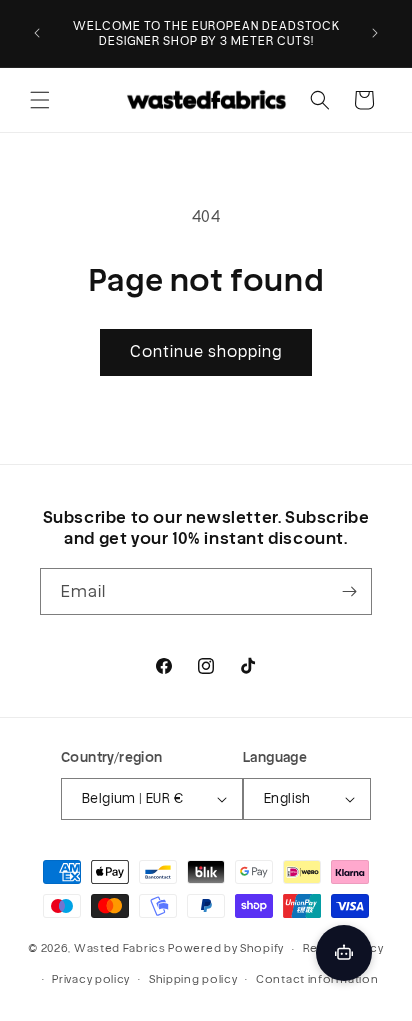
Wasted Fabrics (120, 948)
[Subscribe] (349, 591)
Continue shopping (206, 351)
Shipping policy (193, 979)
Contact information (317, 979)
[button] (40, 100)
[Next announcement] (375, 33)
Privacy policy (91, 979)
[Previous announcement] (37, 33)
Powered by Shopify (226, 948)
